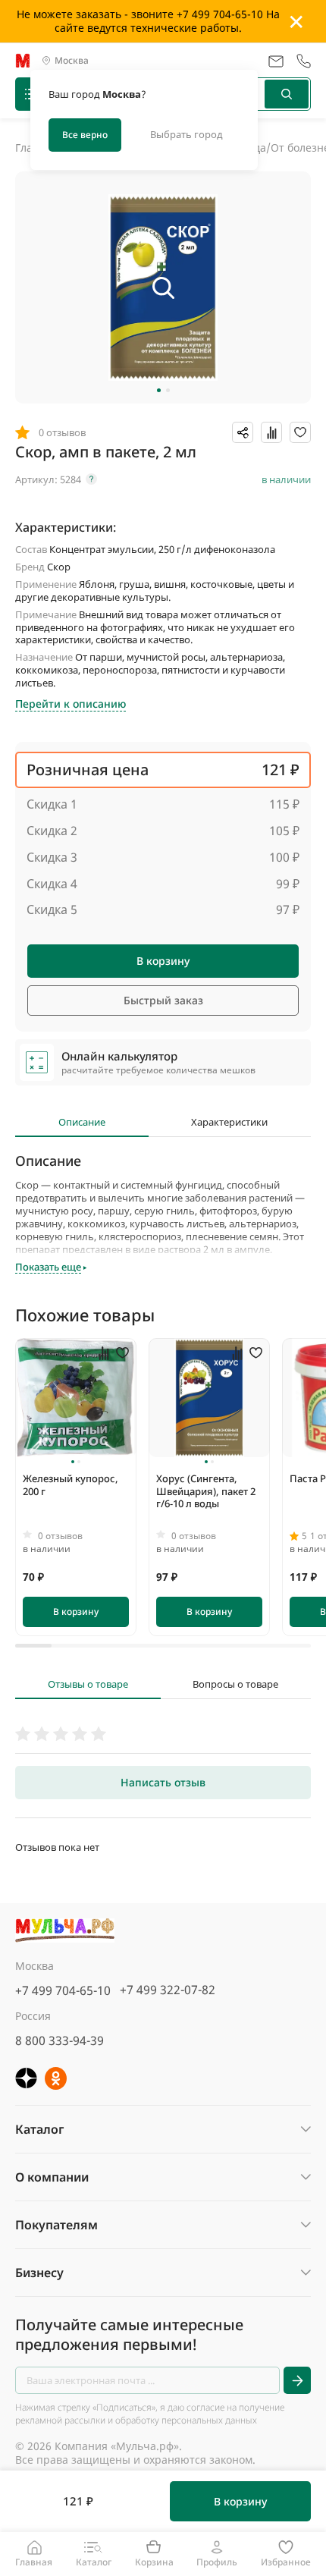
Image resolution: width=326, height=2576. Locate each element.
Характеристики (229, 1122)
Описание (82, 1122)
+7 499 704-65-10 (63, 1990)
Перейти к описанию (71, 704)
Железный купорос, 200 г (71, 1485)
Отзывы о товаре (88, 1684)
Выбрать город (187, 134)
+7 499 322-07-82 (168, 1990)
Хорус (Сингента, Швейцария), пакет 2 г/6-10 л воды (206, 1491)
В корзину (163, 961)
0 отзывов (60, 1536)
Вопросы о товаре (235, 1684)
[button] (159, 390)
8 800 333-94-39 (60, 2040)
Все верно (85, 135)
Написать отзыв (163, 1782)
